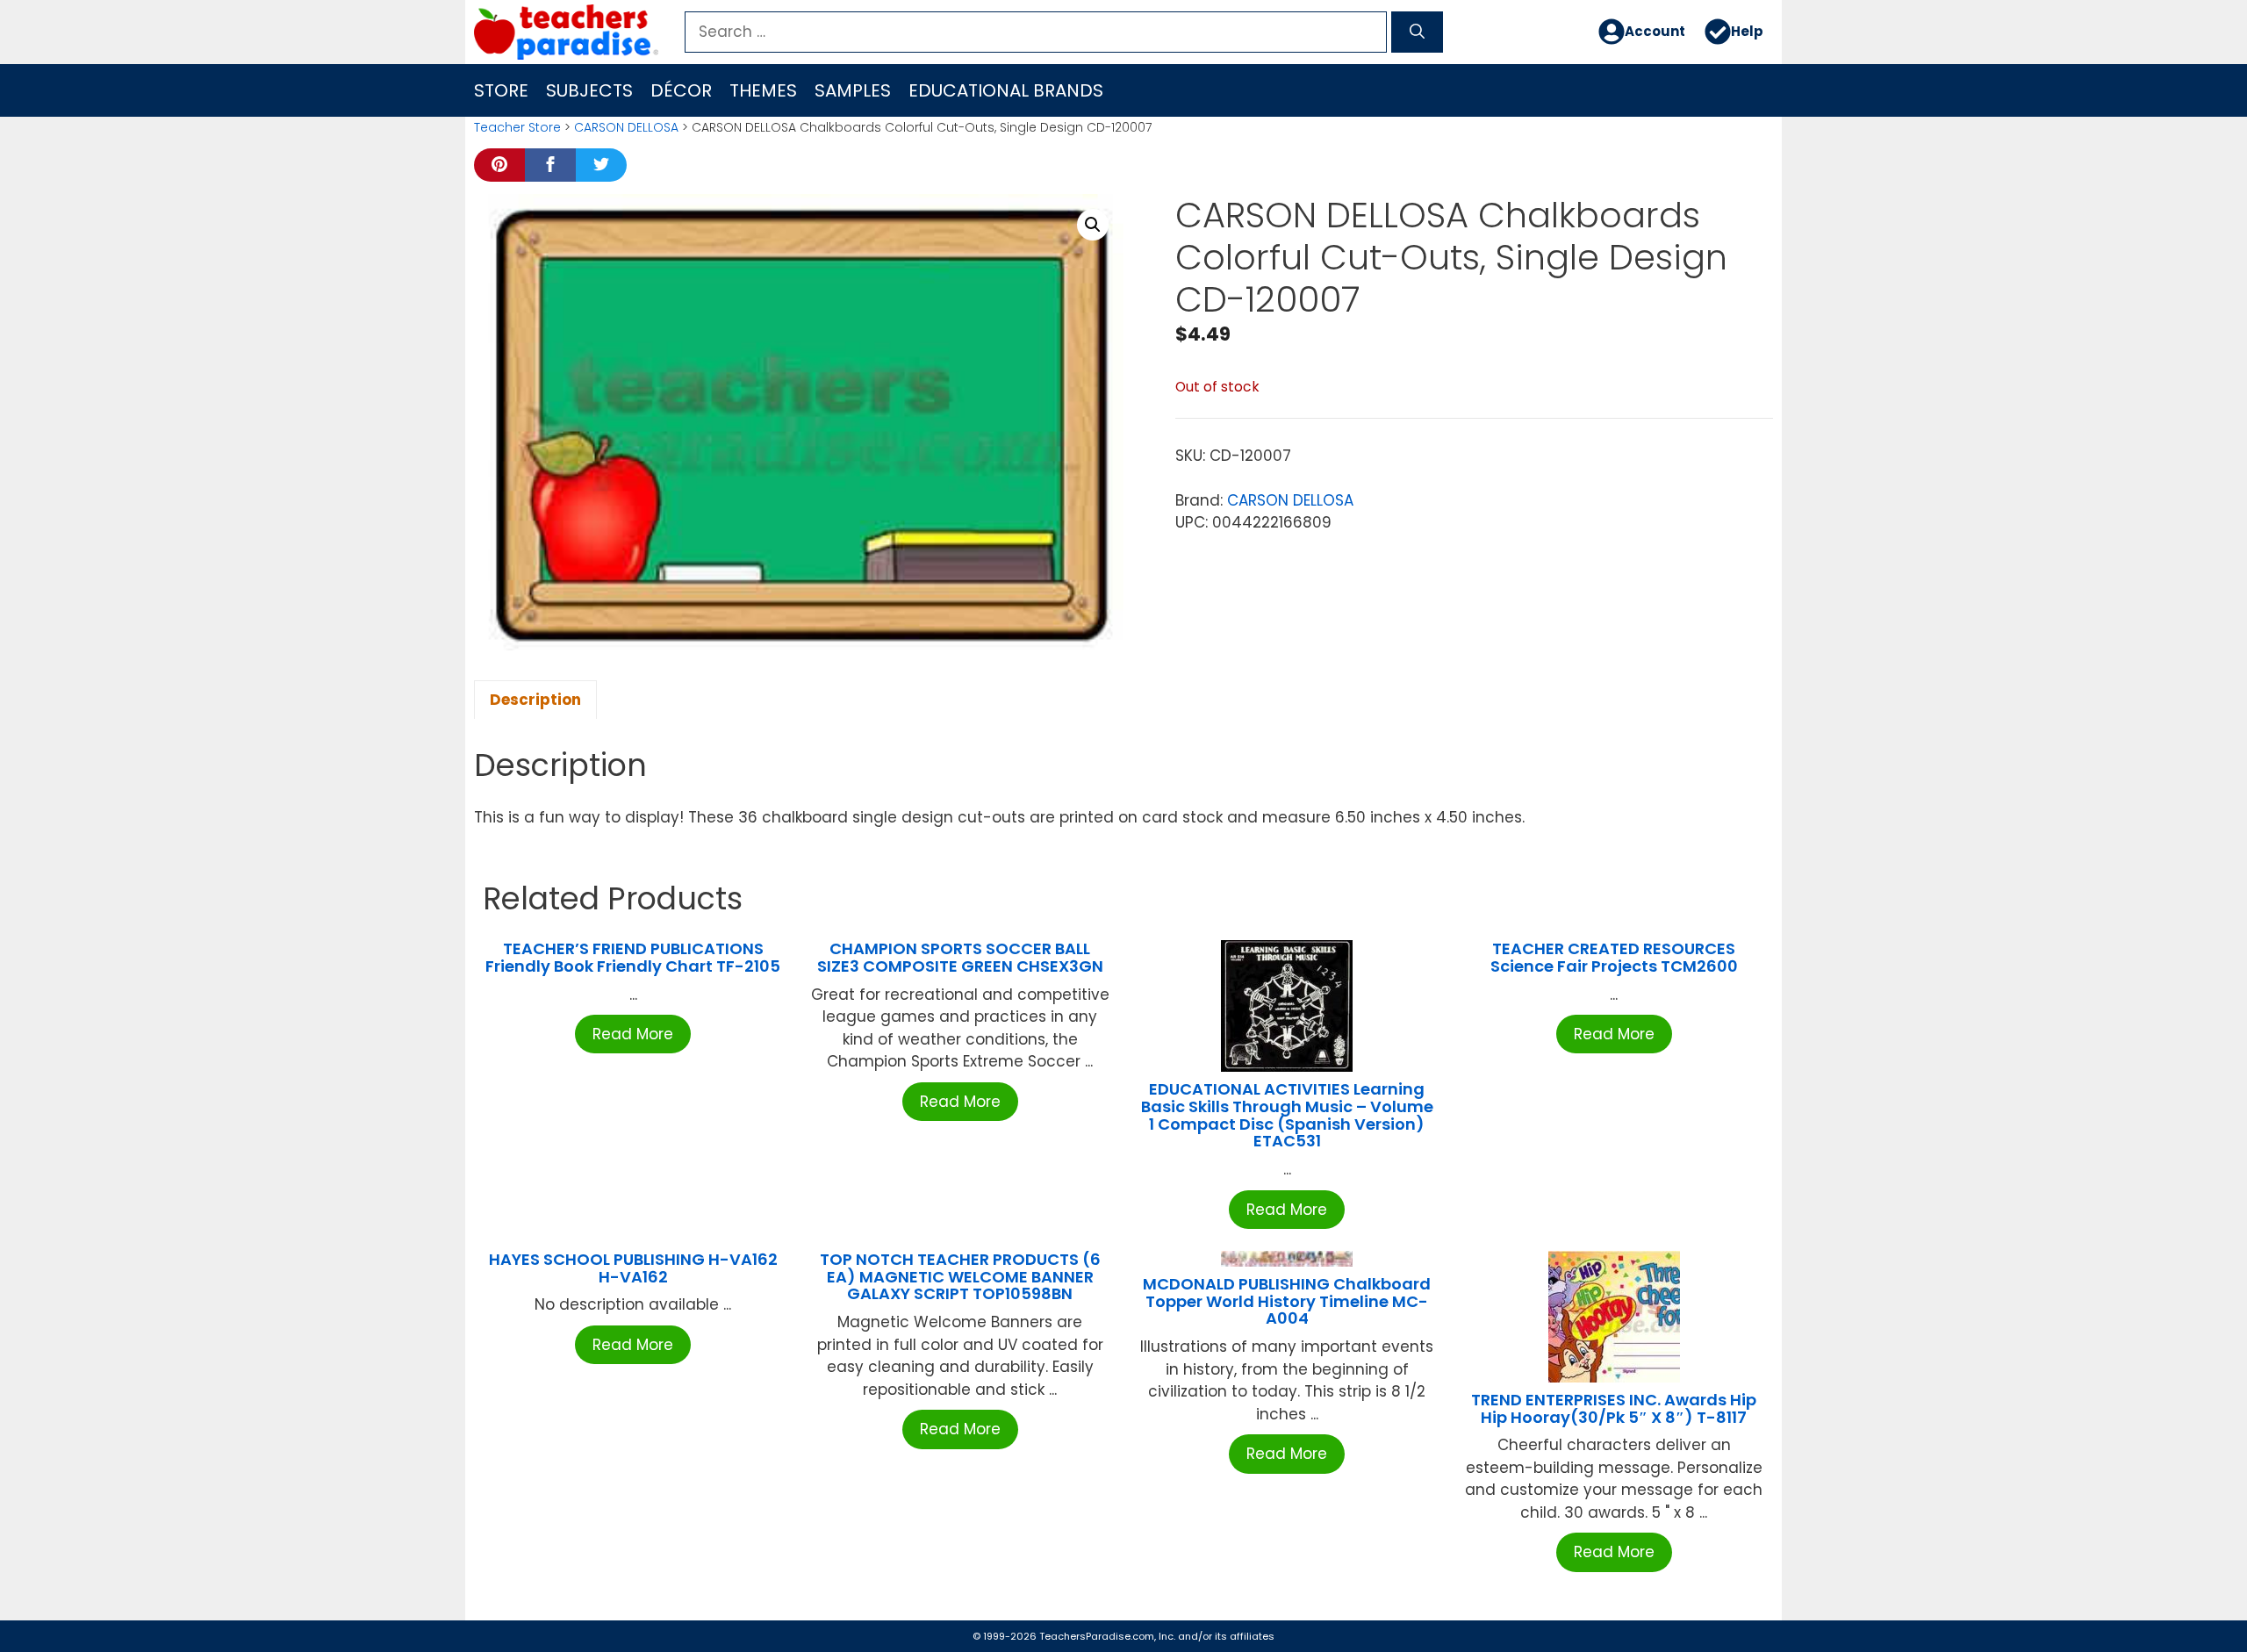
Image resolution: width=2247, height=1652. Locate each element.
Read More (633, 1034)
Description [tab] (535, 700)
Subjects (589, 90)
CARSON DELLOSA (626, 127)
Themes (763, 90)
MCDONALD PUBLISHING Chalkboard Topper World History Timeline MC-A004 (1287, 1301)
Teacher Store (517, 127)
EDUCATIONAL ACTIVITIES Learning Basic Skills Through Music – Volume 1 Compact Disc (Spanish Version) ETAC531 (1287, 1115)
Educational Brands (1006, 90)
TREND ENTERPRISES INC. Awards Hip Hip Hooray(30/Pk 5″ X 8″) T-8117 (1614, 1408)
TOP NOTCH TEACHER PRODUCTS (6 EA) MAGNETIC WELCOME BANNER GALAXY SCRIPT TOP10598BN (960, 1277)
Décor (681, 90)
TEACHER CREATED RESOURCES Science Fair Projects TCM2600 (1614, 957)
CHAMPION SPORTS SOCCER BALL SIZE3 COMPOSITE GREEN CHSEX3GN (960, 957)
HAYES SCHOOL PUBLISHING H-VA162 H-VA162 (633, 1268)
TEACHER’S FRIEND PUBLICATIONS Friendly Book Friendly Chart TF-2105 (633, 957)
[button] (1093, 225)
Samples (853, 90)
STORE (501, 90)
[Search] (1417, 32)
